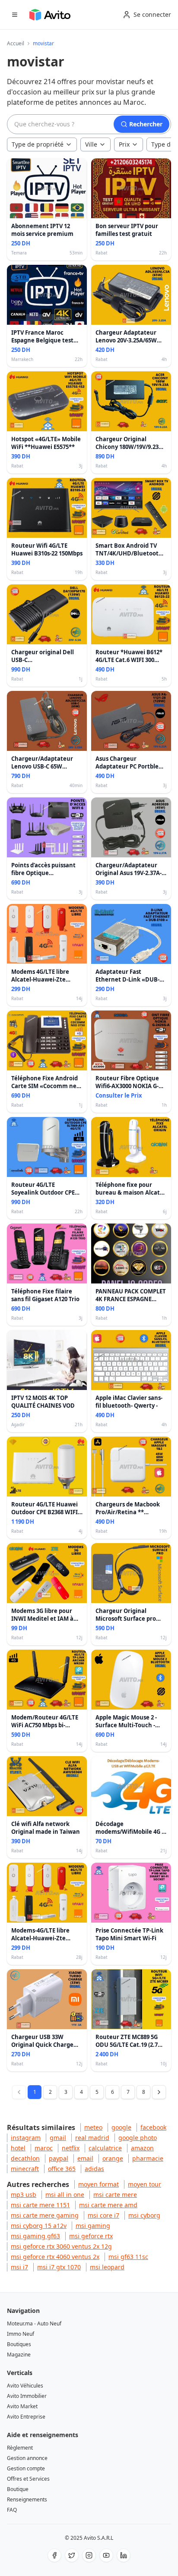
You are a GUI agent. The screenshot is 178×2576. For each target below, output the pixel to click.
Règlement (20, 2448)
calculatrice (105, 2148)
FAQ (12, 2510)
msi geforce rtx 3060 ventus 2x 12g (61, 2246)
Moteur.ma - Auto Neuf (34, 2323)
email (85, 2158)
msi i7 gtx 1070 (59, 2267)
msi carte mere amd (108, 2205)
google (121, 2127)
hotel (18, 2148)
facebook (153, 2127)
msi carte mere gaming (45, 2215)
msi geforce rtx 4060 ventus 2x (55, 2257)
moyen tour (145, 2184)
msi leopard (107, 2267)
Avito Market (22, 2406)
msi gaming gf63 (35, 2236)
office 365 (62, 2169)
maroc (44, 2148)
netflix (71, 2148)
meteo (93, 2127)
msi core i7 (103, 2215)
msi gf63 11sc (128, 2257)
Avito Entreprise (26, 2417)
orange (113, 2158)
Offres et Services (28, 2479)
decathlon (25, 2158)
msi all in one (65, 2195)
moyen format (99, 2184)
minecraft (25, 2169)
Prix (124, 144)
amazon (142, 2148)
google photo (138, 2138)
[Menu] (15, 15)
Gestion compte (26, 2468)
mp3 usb (24, 2195)
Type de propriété (38, 144)
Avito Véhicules (25, 2386)
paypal (59, 2158)
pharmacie (148, 2158)
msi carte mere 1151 (40, 2205)
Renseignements (27, 2499)
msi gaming (93, 2226)
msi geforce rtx (91, 2236)
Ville (91, 144)
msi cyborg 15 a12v (39, 2226)
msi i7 (19, 2267)
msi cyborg (144, 2215)
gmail (58, 2138)
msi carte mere (115, 2195)
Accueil (16, 44)
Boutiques (19, 2344)
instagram (26, 2138)
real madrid (92, 2138)
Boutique (18, 2489)
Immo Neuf (21, 2334)
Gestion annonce (27, 2458)
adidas (94, 2169)
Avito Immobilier (27, 2396)
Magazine (19, 2355)
